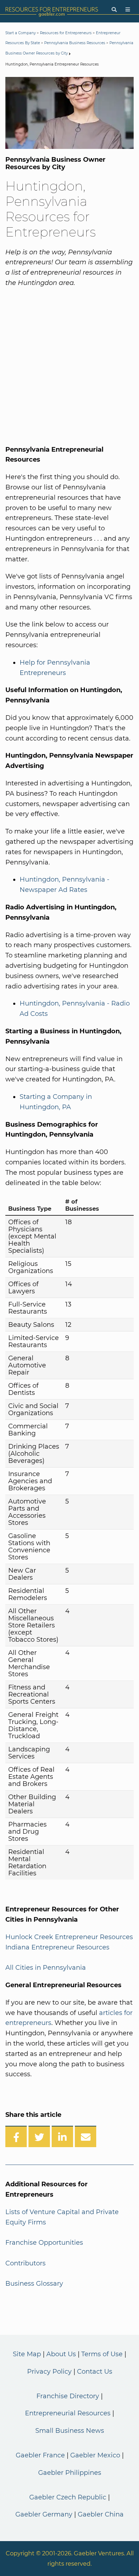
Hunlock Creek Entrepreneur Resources (69, 1937)
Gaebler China (101, 2514)
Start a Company (20, 33)
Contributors (25, 2263)
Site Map (27, 2354)
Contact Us (95, 2372)
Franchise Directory (68, 2396)
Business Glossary (34, 2284)
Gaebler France (40, 2455)
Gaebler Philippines (70, 2473)
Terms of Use (102, 2354)
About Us (61, 2354)
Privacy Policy (49, 2372)
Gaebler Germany (44, 2514)
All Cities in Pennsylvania (46, 1968)
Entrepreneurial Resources (68, 2413)
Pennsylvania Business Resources (75, 43)
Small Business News (70, 2431)
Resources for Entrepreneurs (66, 33)
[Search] (114, 10)
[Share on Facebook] (16, 2136)
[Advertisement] (69, 365)
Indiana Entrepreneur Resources (57, 1947)
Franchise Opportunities (44, 2243)
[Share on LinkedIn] (62, 2136)
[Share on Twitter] (39, 2136)
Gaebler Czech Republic (68, 2497)
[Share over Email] (86, 2136)
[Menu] (128, 10)
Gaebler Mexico (95, 2455)
